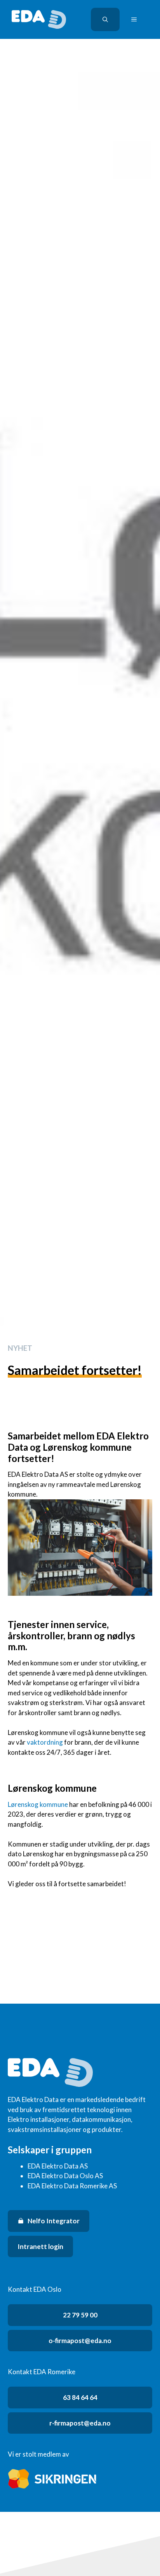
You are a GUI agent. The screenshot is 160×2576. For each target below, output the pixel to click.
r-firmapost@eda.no (80, 2423)
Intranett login (40, 2246)
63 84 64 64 (80, 2397)
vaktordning (45, 1742)
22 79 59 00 (80, 2315)
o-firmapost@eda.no (80, 2341)
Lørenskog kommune (38, 1804)
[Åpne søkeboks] (105, 19)
